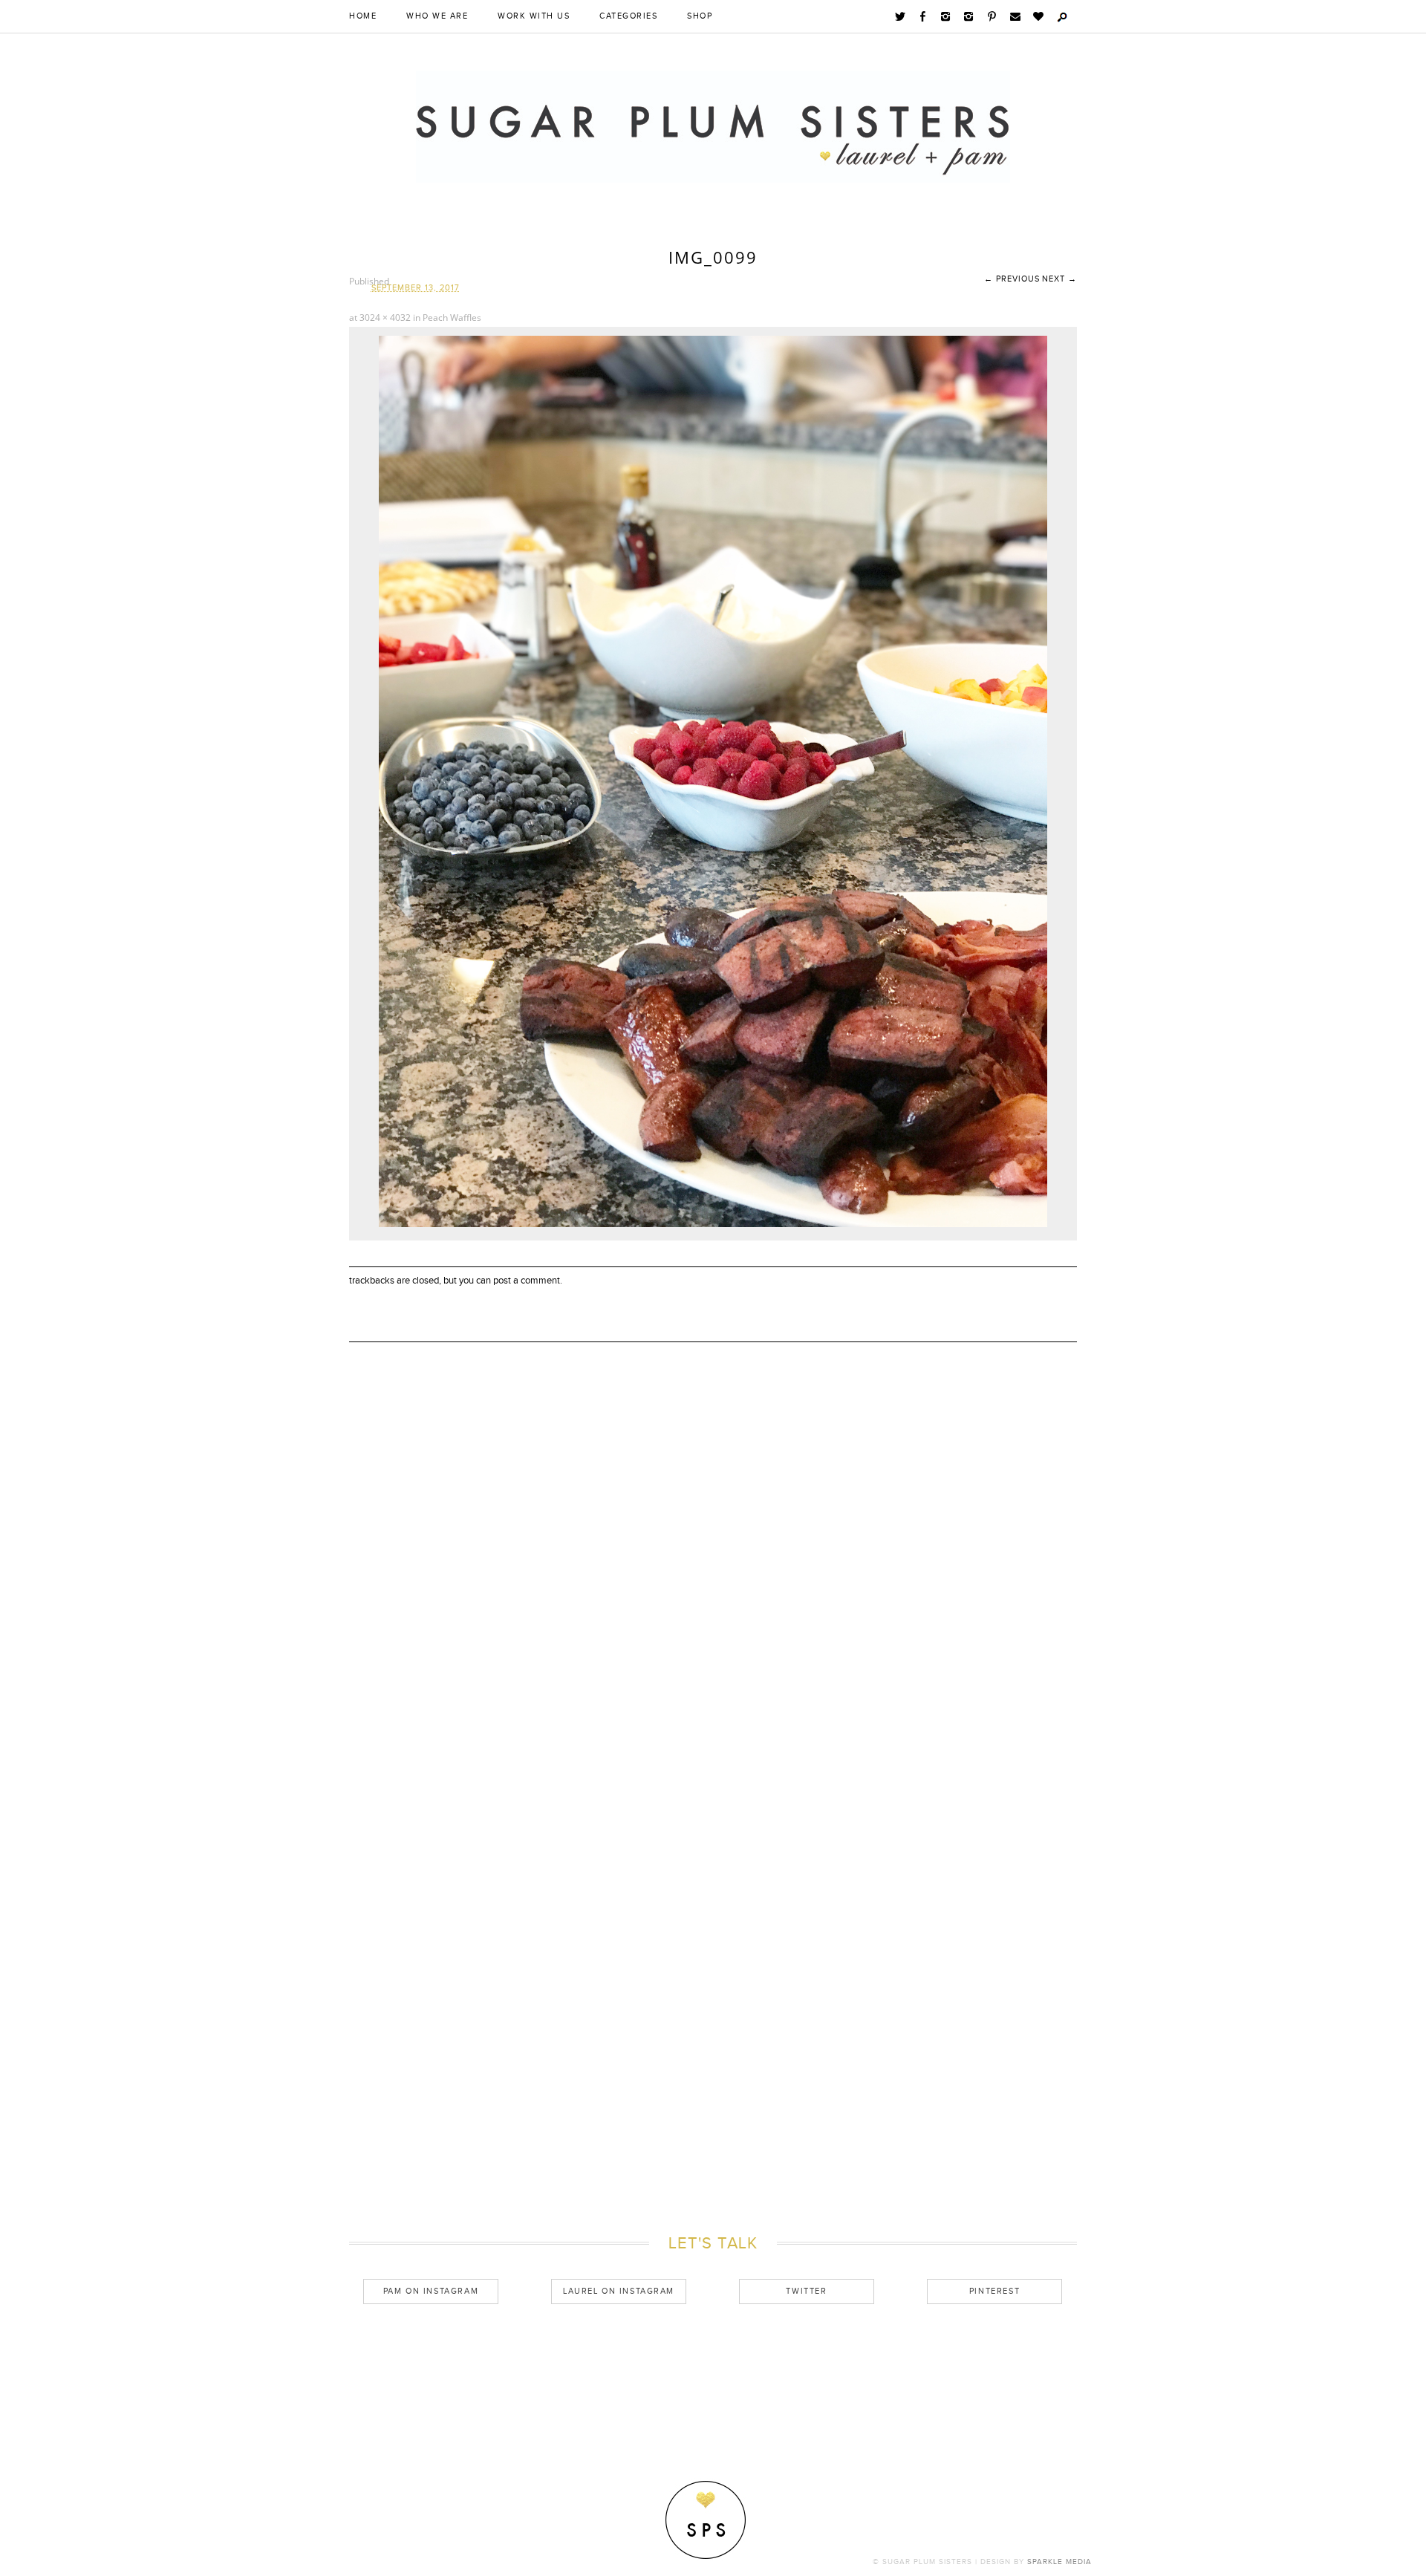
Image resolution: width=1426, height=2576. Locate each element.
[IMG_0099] (713, 1224)
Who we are (437, 16)
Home (363, 16)
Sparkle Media (1059, 2562)
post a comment (527, 1281)
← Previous (1012, 279)
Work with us (534, 16)
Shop (700, 16)
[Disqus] (713, 1600)
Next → (1059, 279)
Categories (628, 16)
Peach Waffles (452, 318)
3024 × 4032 (385, 318)
